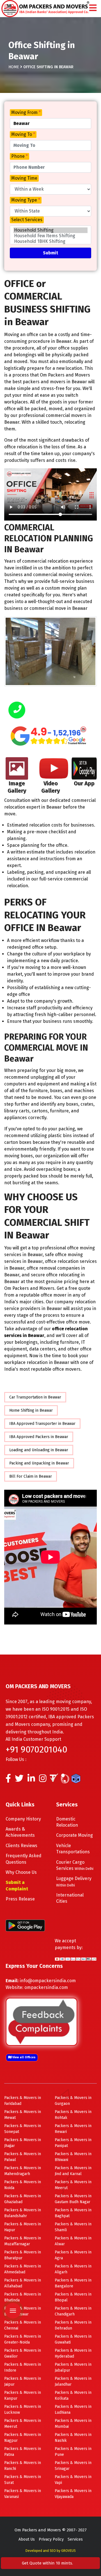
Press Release (20, 1899)
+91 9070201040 (36, 1749)
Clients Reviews (21, 1846)
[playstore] (12, 2273)
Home (14, 67)
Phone (19, 156)
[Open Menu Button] (93, 8)
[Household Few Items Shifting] (50, 236)
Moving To (23, 134)
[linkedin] (31, 1780)
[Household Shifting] (50, 230)
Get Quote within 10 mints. (49, 2563)
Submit (50, 253)
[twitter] (19, 1780)
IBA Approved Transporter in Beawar (42, 1424)
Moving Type (26, 200)
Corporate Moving (74, 1835)
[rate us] (49, 736)
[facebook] (8, 1780)
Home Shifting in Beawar (31, 1410)
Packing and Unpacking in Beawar (39, 1463)
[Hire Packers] (77, 1780)
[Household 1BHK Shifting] (50, 241)
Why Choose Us (21, 1872)
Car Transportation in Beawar (35, 1397)
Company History (23, 1819)
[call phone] (17, 710)
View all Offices (24, 2057)
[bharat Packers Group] (66, 1780)
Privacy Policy (51, 2539)
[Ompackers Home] (45, 8)
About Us (27, 2539)
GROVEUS (68, 2551)
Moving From (26, 112)
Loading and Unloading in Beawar (39, 1450)
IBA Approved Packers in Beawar (39, 1437)
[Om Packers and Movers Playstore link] (25, 1925)
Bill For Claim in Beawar (31, 1476)
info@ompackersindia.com (48, 1981)
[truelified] (55, 1780)
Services (75, 2539)
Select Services (27, 220)
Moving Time (24, 178)
